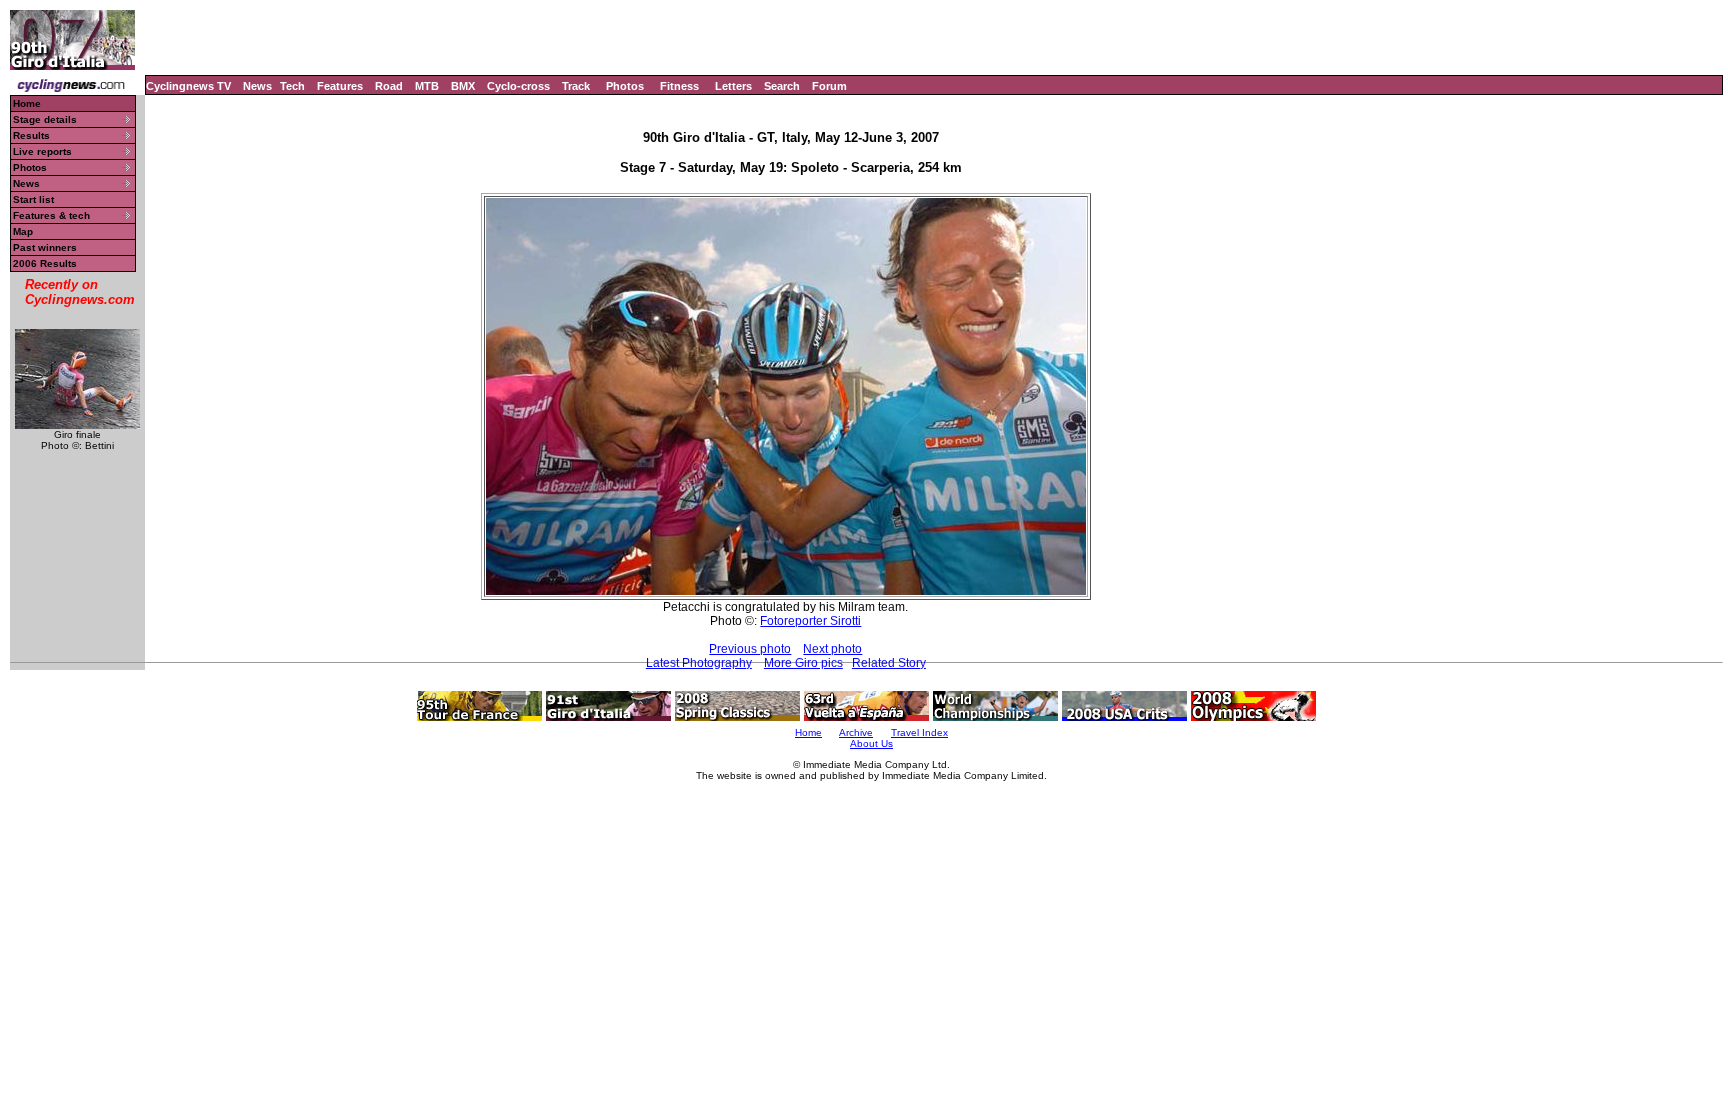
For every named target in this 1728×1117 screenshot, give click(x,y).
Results (31, 135)
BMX (463, 86)
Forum (829, 86)
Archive (856, 732)
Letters (733, 86)
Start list (33, 199)
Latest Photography (699, 663)
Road (389, 86)
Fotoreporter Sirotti (810, 621)
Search (782, 86)
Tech (292, 86)
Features (340, 86)
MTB (427, 86)
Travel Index (919, 732)
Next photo (832, 649)
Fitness (679, 86)
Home (27, 103)
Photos (625, 86)
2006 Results (45, 263)
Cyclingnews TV (188, 86)
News (257, 86)
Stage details (45, 119)
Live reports (42, 151)
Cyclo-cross (518, 86)
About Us (871, 743)
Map (23, 231)
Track (576, 86)
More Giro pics (803, 663)
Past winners (45, 247)
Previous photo (750, 649)
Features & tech (51, 215)
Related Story (889, 663)
